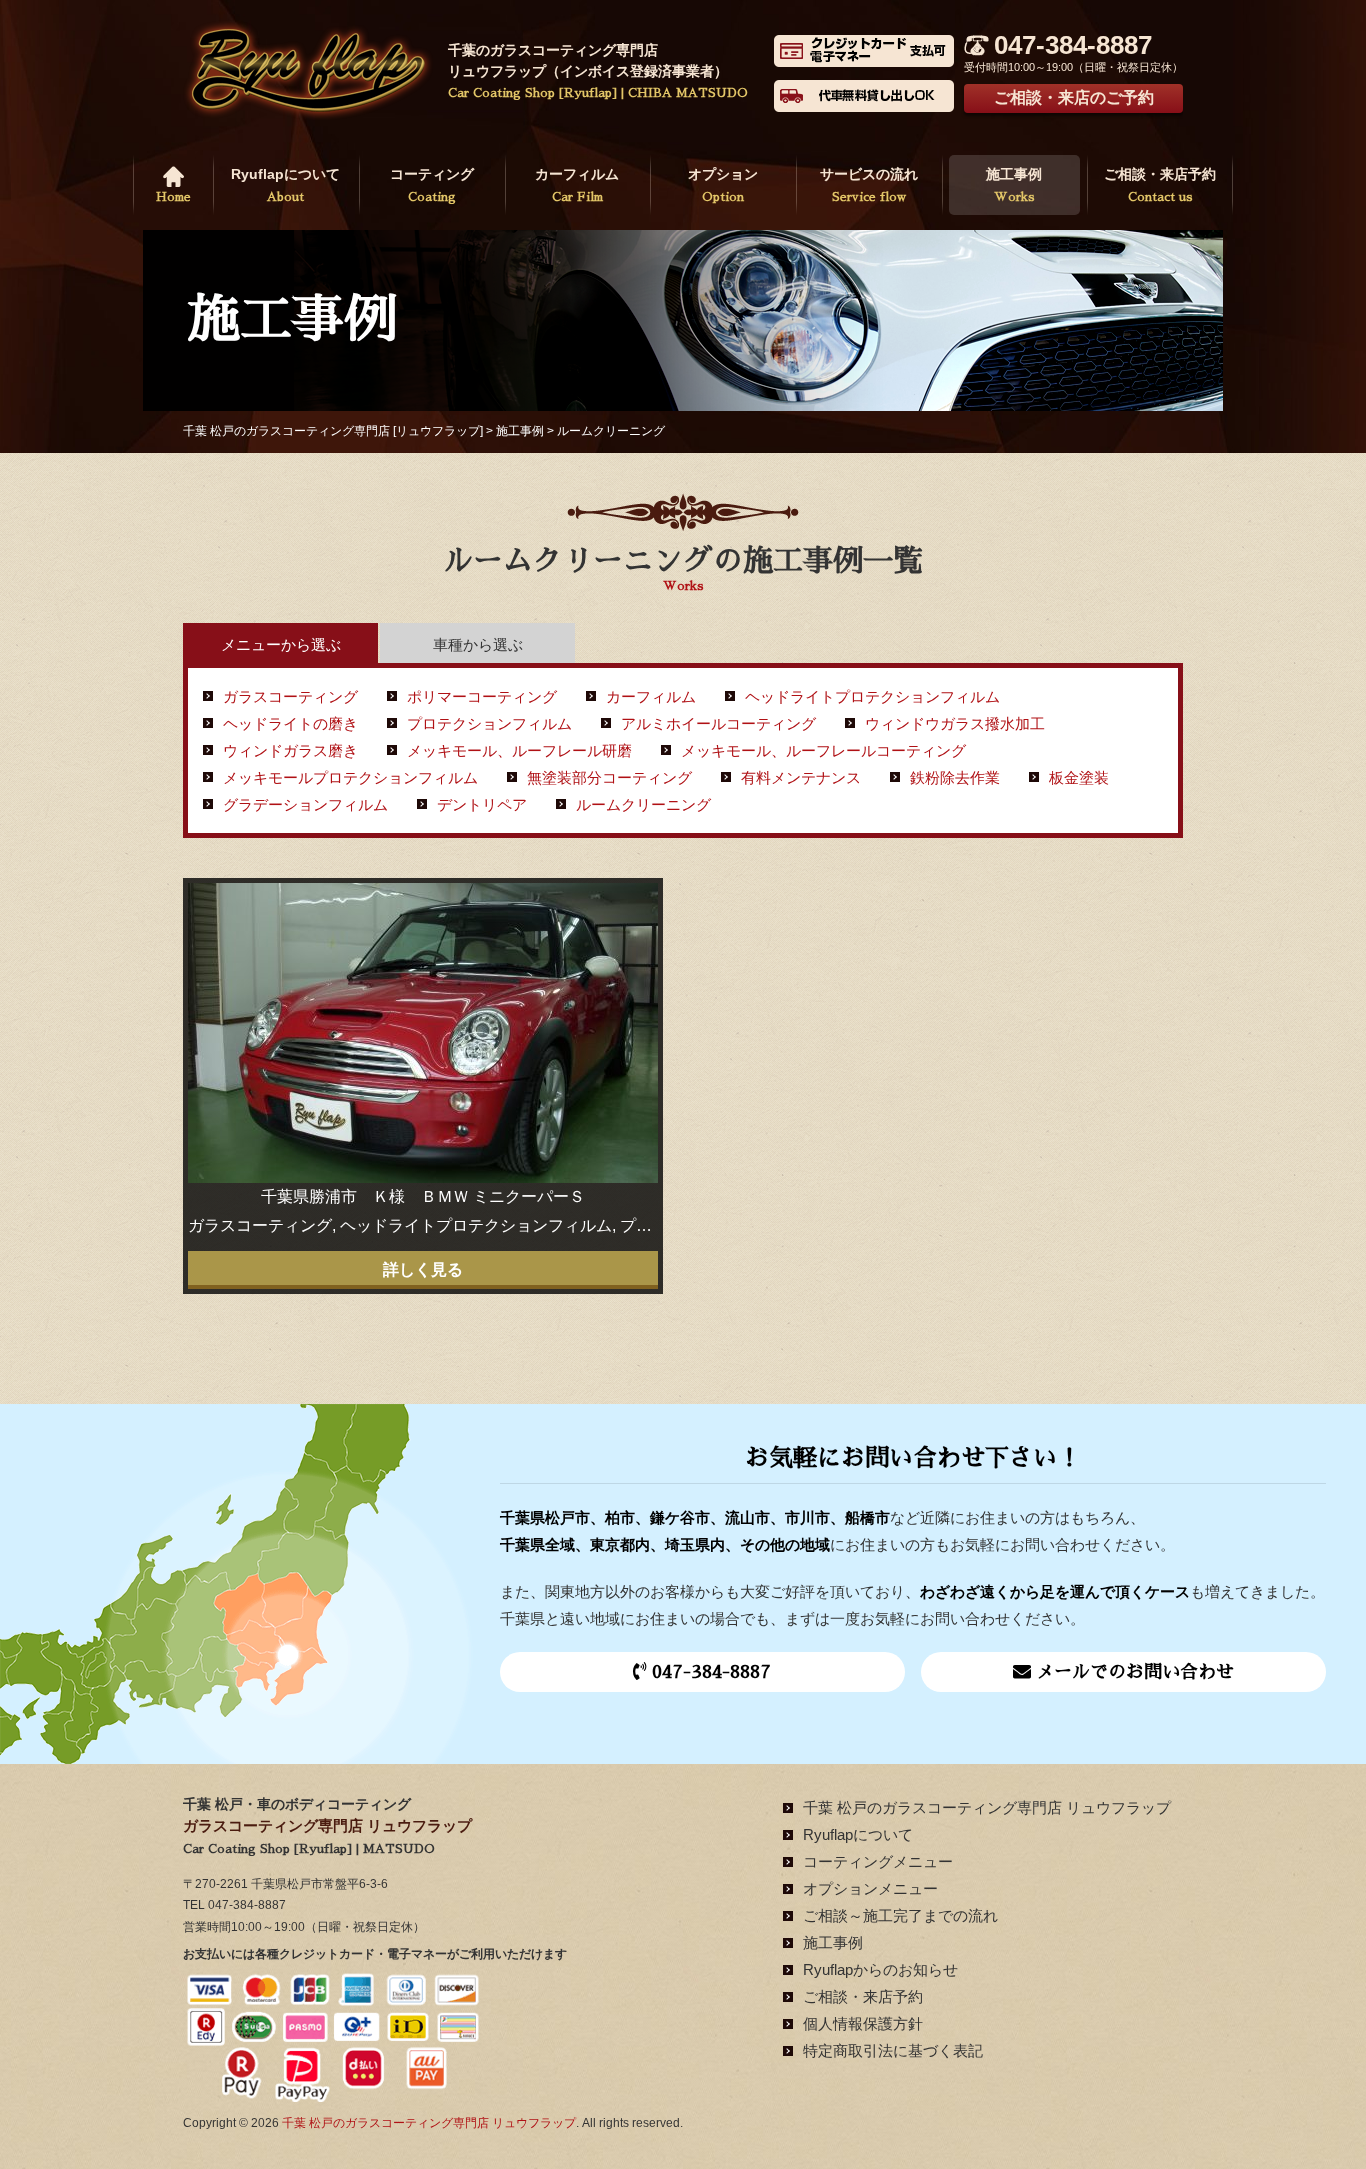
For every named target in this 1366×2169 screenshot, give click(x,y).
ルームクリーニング (643, 804)
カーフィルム (577, 184)
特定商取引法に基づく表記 (893, 2050)
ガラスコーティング (290, 696)
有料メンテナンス (801, 777)
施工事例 (1014, 184)
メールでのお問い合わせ (1132, 1672)
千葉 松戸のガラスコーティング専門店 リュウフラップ (987, 1807)
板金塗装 (1079, 777)
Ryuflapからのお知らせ (880, 1969)
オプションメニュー (870, 1888)
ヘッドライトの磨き (290, 723)
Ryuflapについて (285, 184)
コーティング (432, 184)
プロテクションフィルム (489, 723)
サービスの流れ (869, 184)
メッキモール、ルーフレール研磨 (519, 750)
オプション (723, 184)
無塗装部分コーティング (609, 777)
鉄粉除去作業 (955, 777)
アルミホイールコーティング (718, 723)
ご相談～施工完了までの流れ (900, 1915)
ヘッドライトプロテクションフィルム (872, 696)
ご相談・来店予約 (1160, 184)
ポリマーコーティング (482, 696)
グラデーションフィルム (305, 804)
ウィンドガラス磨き (290, 750)
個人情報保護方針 (863, 2023)
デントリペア (482, 804)
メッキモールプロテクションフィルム (350, 777)
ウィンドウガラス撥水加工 (955, 723)
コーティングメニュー (878, 1861)
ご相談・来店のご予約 (1074, 97)
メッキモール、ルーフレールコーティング (823, 750)
